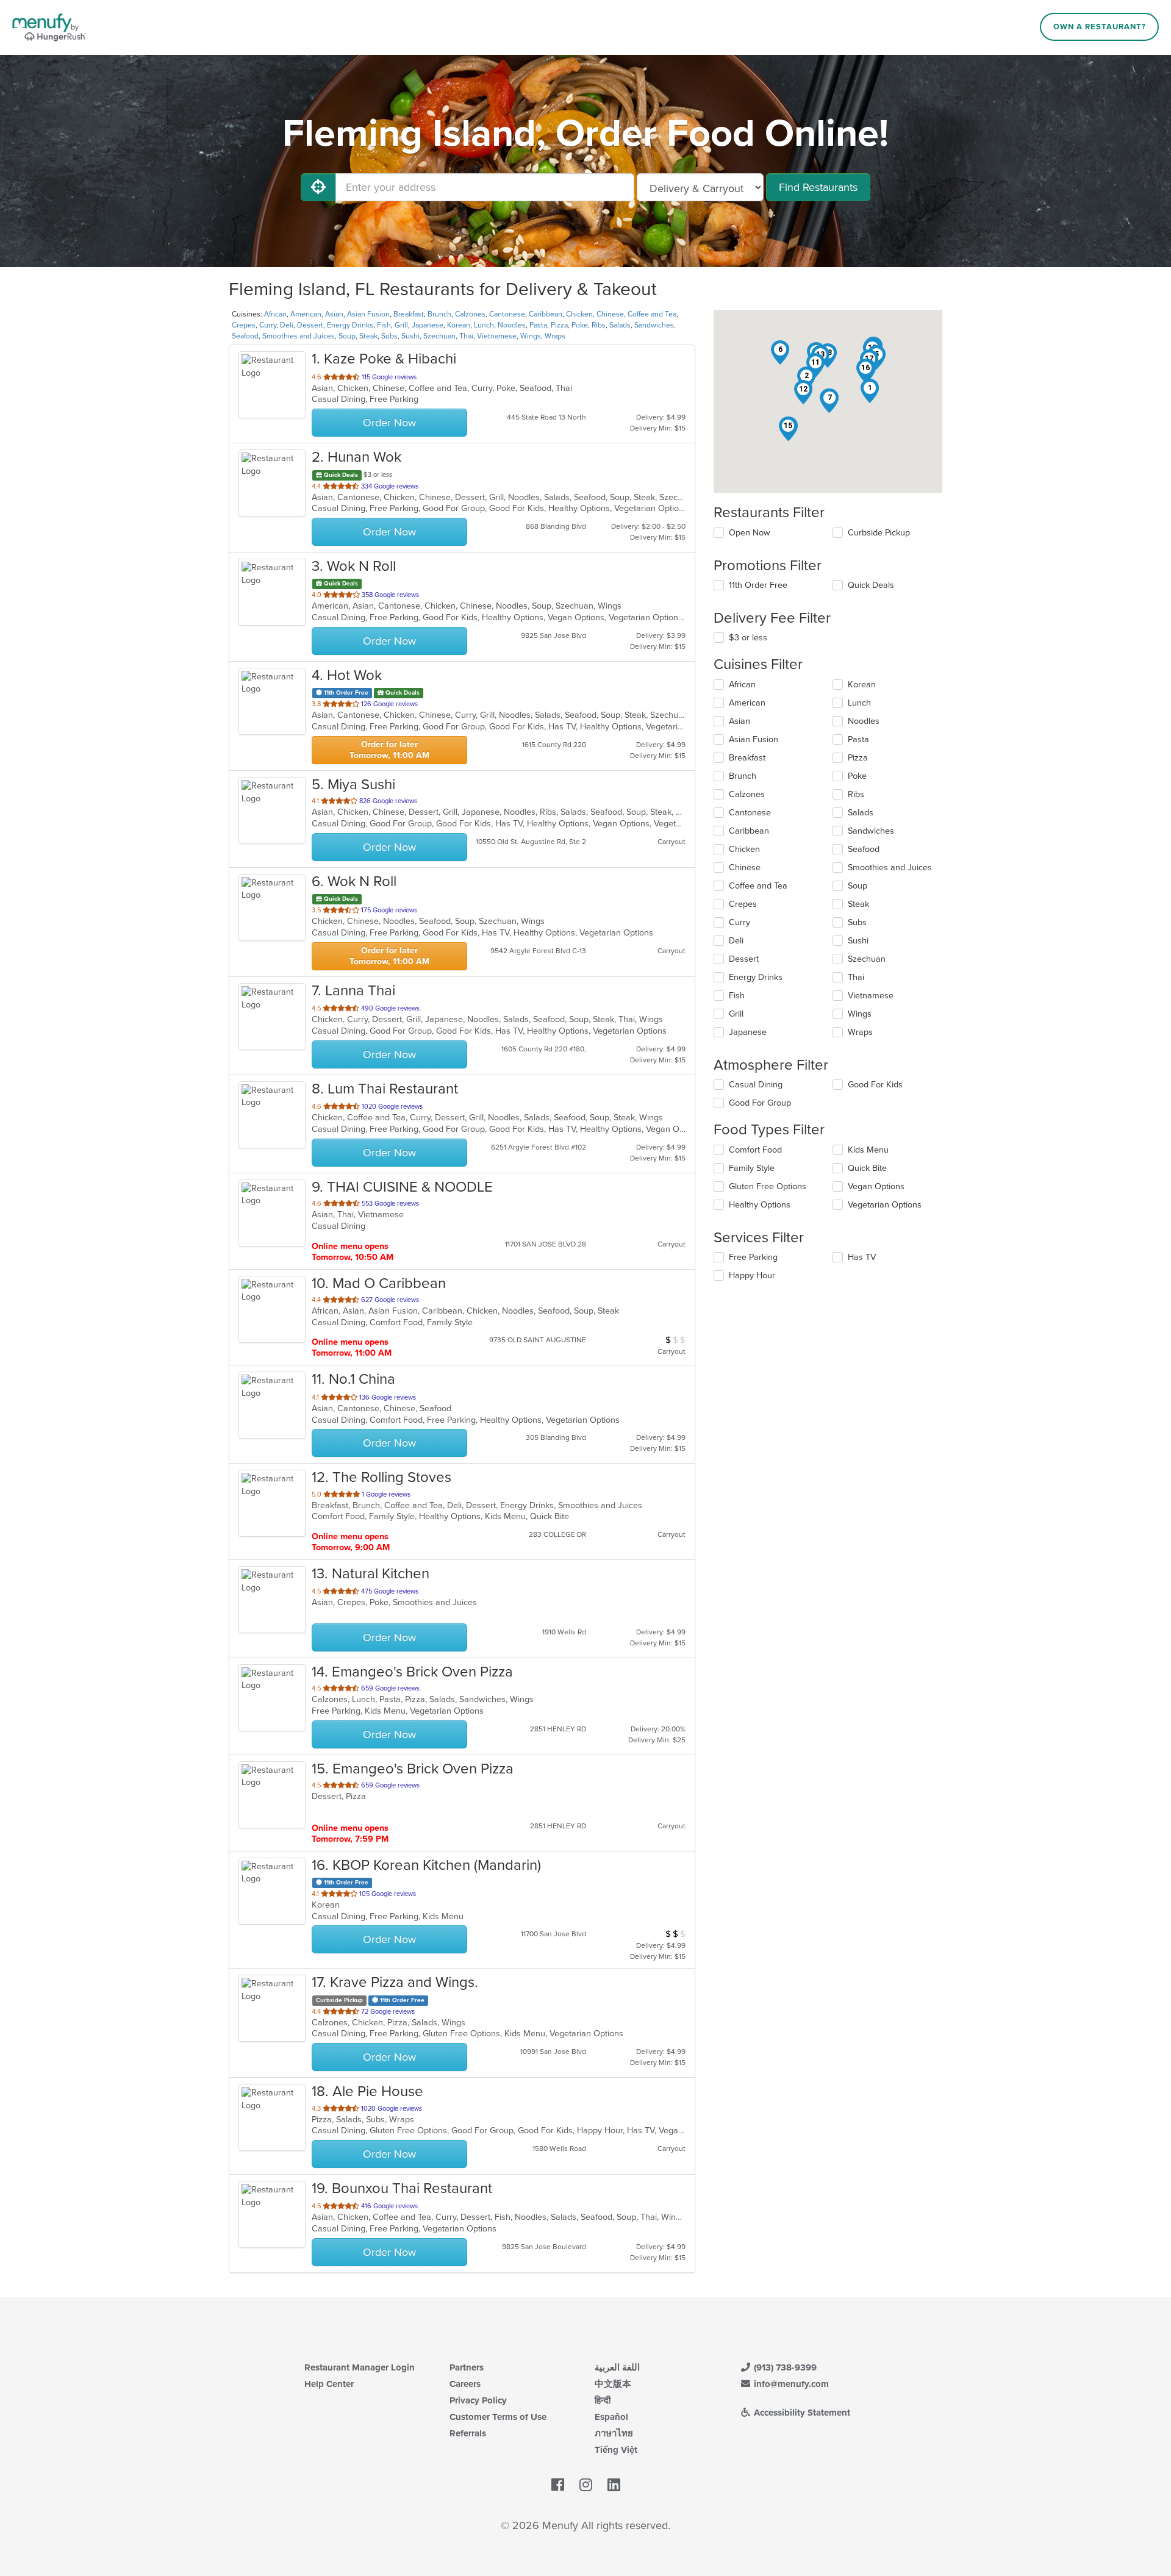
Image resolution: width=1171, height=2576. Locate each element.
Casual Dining (756, 1085)
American (306, 314)
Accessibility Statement (801, 2413)
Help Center (329, 2384)
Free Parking (753, 1257)
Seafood (245, 336)
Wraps (555, 336)
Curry (268, 325)
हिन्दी (603, 2400)
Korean (459, 325)
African (275, 314)
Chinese (610, 314)
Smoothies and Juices (299, 336)
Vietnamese (497, 336)
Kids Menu (868, 1150)
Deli (287, 325)
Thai (466, 336)
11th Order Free (758, 585)
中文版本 (613, 2384)
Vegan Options (876, 1186)
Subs (389, 336)
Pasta (538, 325)
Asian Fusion (368, 314)
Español (611, 2417)
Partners (467, 2367)
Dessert (310, 325)
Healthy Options (760, 1205)
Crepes (244, 325)
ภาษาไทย (614, 2433)
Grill (401, 325)
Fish (384, 325)
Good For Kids (875, 1085)
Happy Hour (752, 1275)
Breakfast (409, 314)
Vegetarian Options (885, 1205)
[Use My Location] (318, 187)
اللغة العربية (617, 2367)
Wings (531, 336)
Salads (620, 325)
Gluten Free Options (768, 1186)
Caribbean (546, 314)
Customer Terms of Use (498, 2417)
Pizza (559, 325)
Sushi (410, 336)
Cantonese (507, 314)
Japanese (428, 325)
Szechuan (439, 336)
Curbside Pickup (879, 533)
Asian (334, 314)
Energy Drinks (350, 325)
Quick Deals (871, 585)
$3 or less (748, 638)
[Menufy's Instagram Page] (586, 2486)
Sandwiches (654, 325)
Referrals (468, 2433)
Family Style (752, 1168)
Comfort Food (755, 1150)
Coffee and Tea (652, 314)
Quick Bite (867, 1168)
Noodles (512, 325)
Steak (368, 336)
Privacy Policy (478, 2400)
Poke (580, 325)
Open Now (750, 533)
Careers (465, 2384)
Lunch (484, 325)
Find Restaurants (818, 187)
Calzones (470, 314)
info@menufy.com (790, 2384)
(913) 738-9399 (784, 2367)
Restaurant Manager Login (360, 2367)
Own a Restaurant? (1100, 27)
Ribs (599, 325)
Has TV (862, 1257)
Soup (347, 336)
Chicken (579, 314)
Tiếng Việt (616, 2450)
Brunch (439, 314)
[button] (870, 391)
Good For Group (760, 1103)
